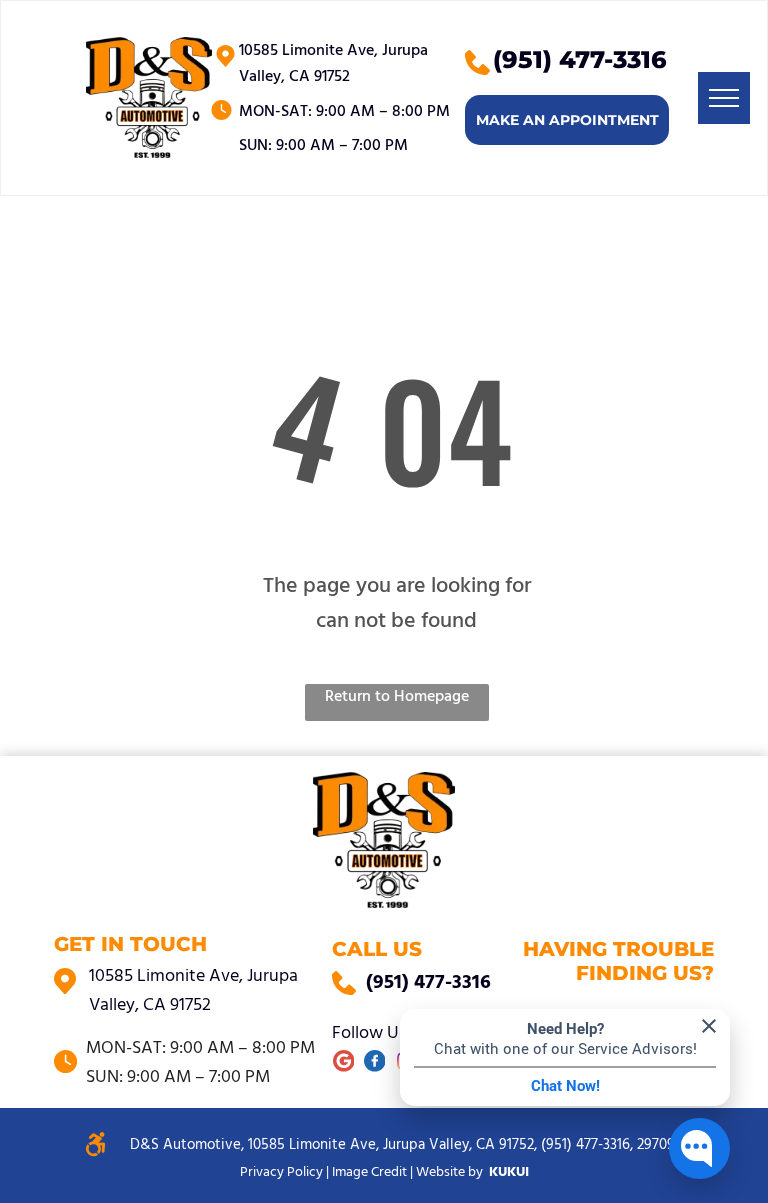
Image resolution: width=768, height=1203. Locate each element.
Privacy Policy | (284, 1172)
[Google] (343, 1064)
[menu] (724, 98)
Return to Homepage (397, 697)
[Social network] (374, 1064)
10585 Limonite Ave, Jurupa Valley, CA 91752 (333, 64)
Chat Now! (565, 1086)
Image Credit (369, 1172)
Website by (449, 1172)
